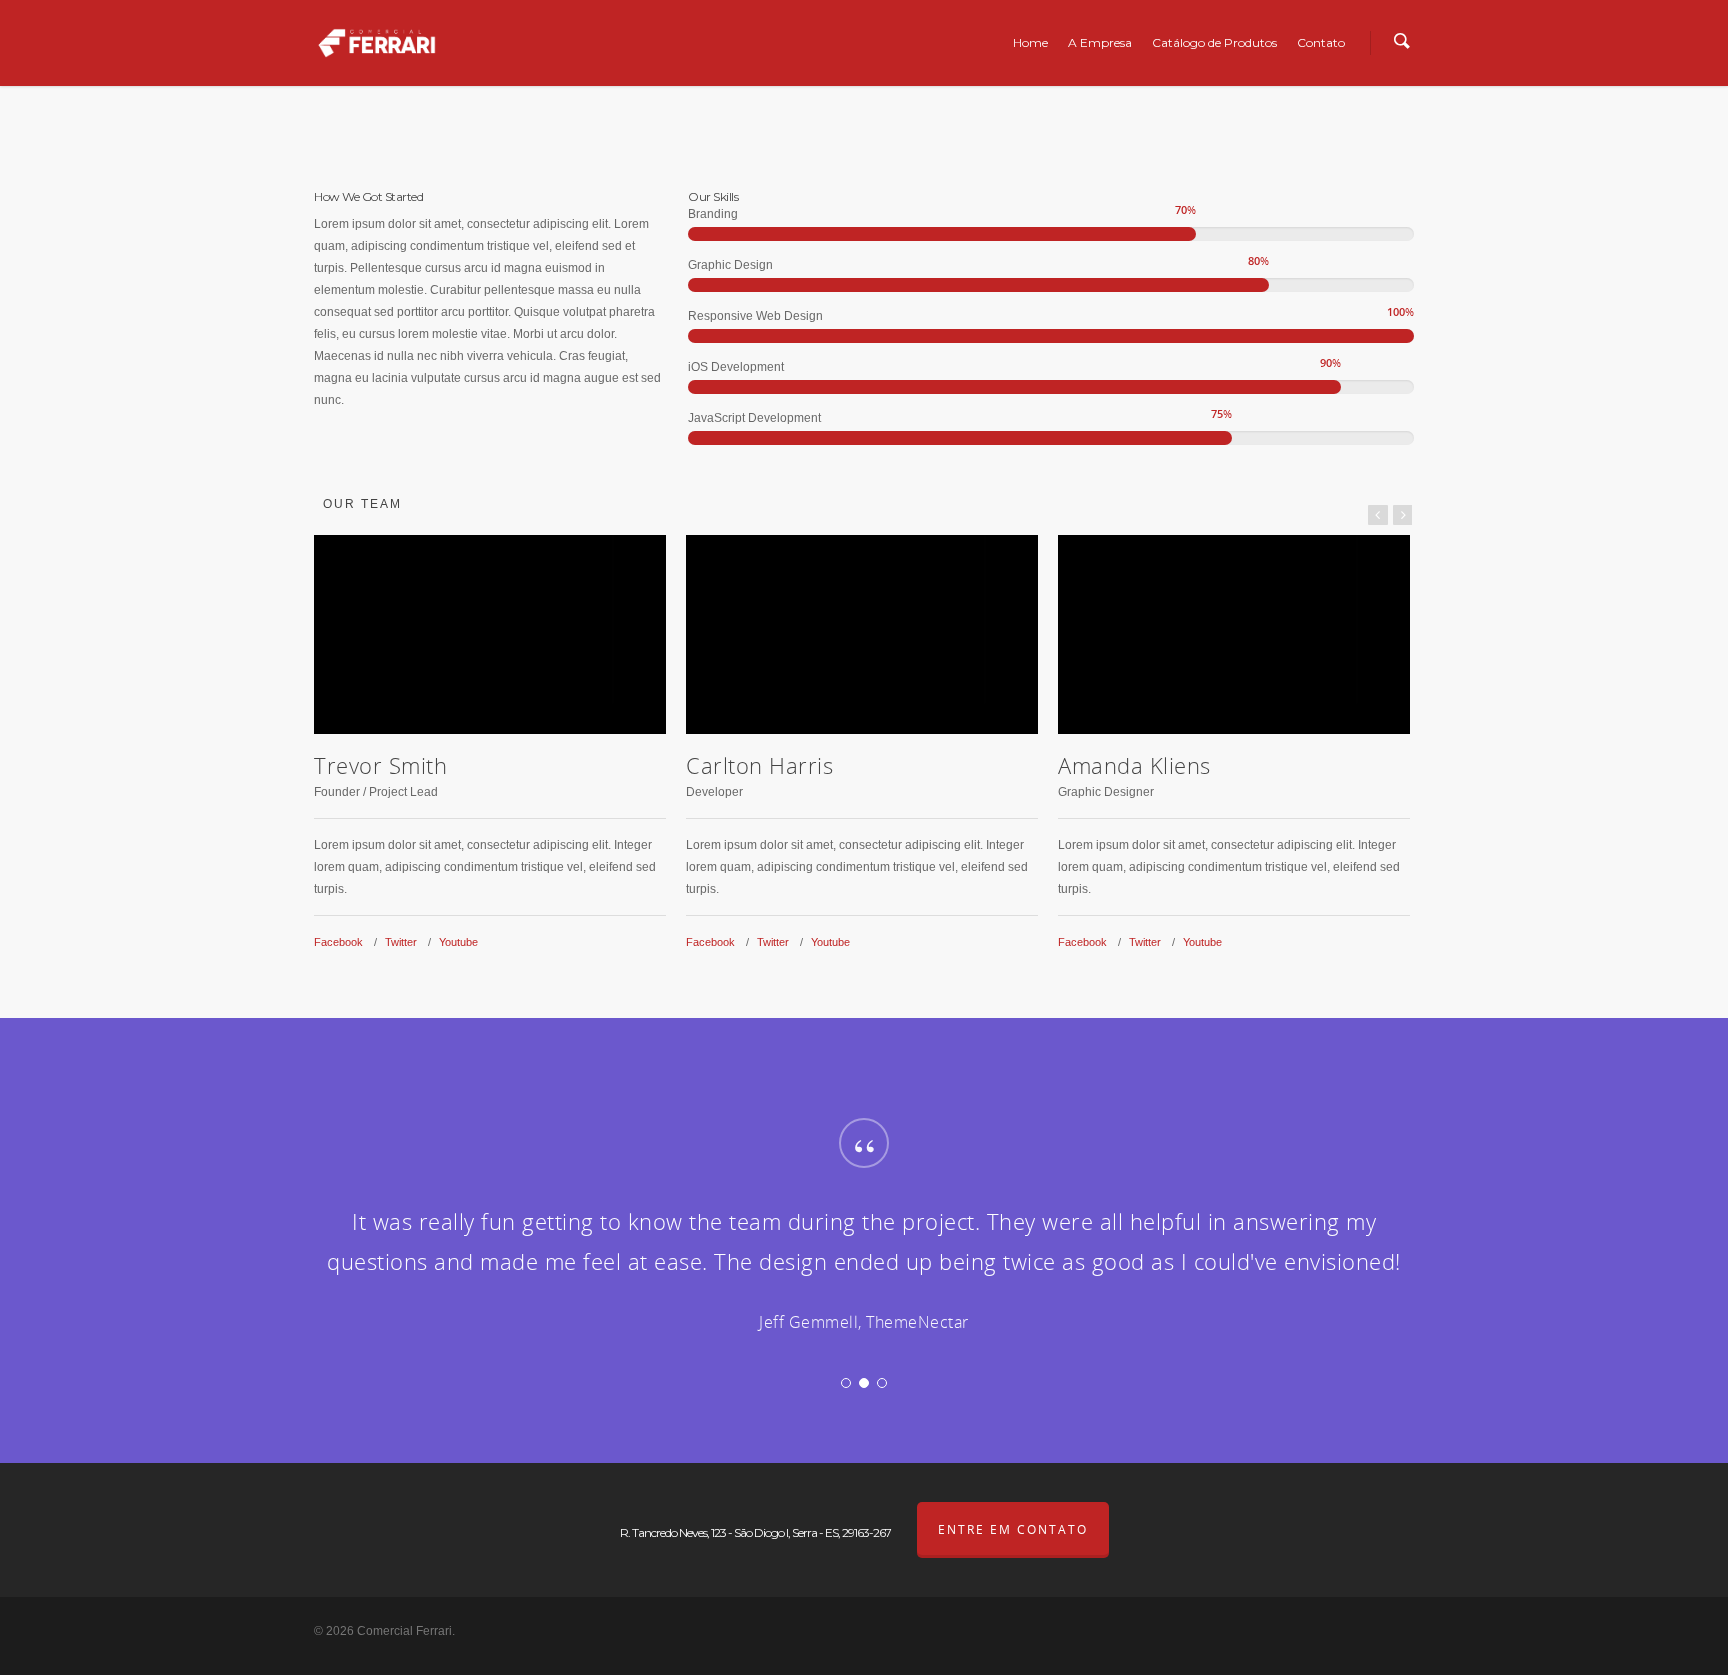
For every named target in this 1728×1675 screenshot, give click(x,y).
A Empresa (1100, 42)
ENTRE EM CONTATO (1013, 1529)
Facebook (338, 942)
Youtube (458, 942)
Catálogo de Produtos (1214, 42)
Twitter (401, 942)
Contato (1321, 42)
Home (1030, 42)
